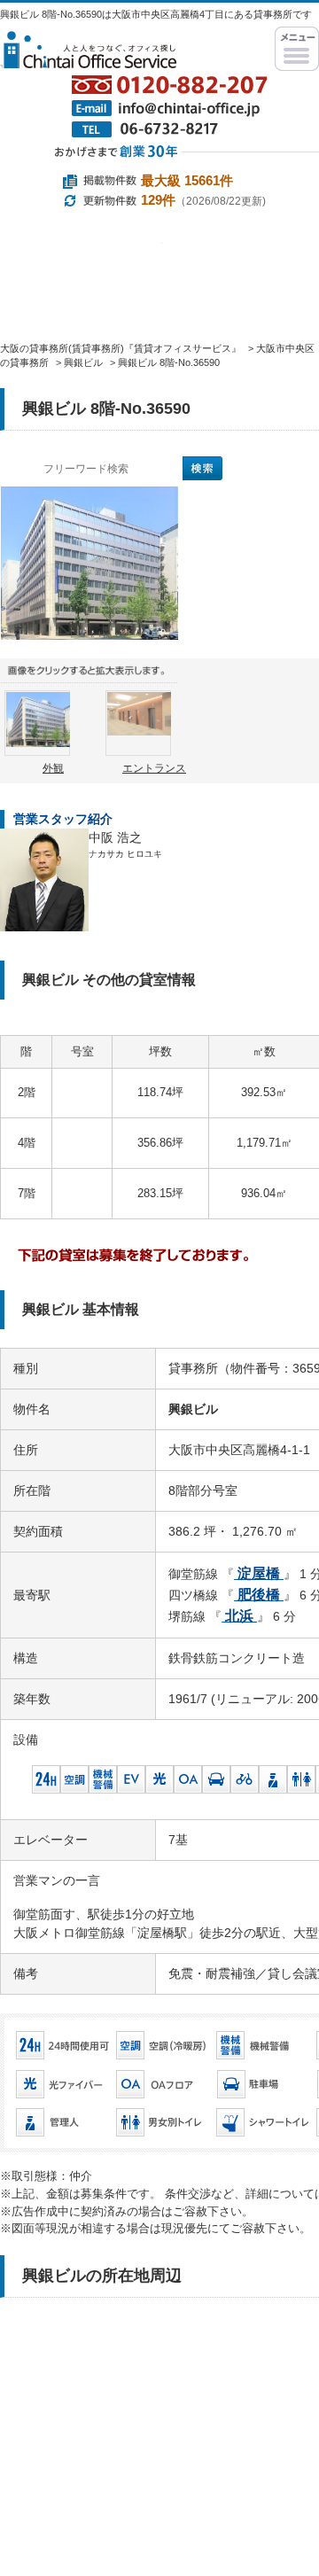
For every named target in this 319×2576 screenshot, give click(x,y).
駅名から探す (81, 257)
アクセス (171, 383)
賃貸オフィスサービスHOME (53, 304)
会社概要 (57, 383)
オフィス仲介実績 (164, 304)
